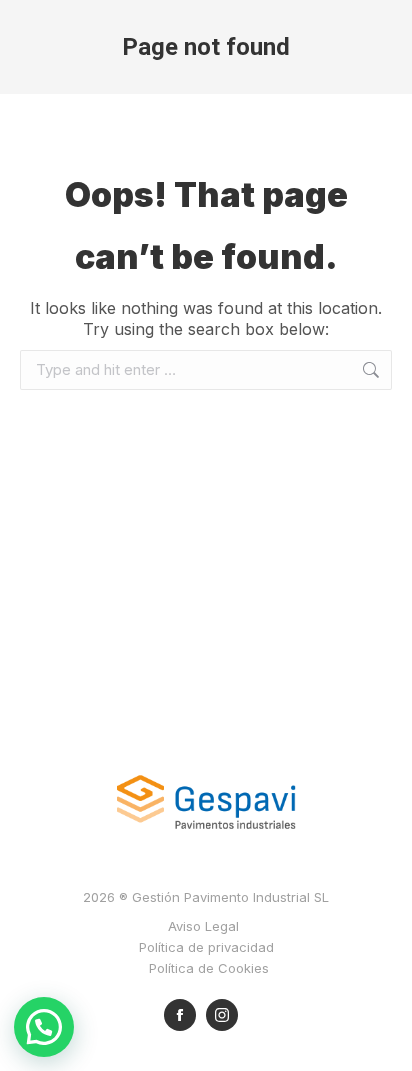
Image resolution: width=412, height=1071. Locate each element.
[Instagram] (222, 1015)
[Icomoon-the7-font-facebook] (180, 1015)
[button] (44, 1027)
